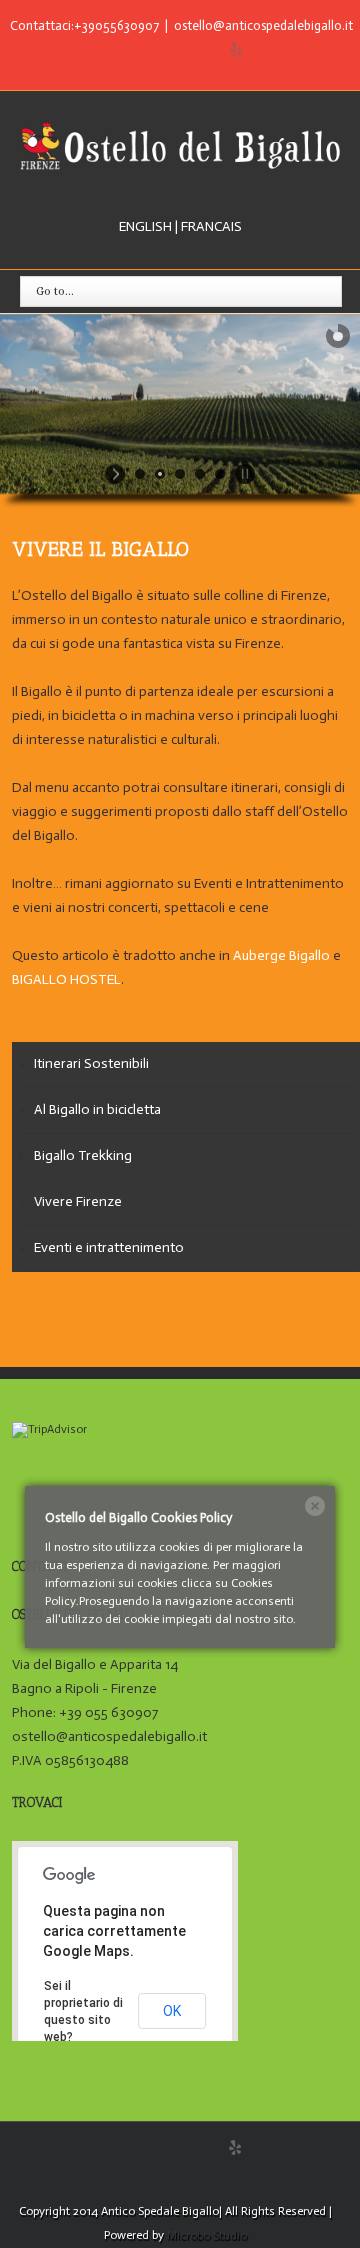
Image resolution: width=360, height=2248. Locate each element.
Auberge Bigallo (281, 955)
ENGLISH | (148, 226)
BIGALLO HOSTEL (66, 979)
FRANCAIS (210, 226)
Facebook (122, 50)
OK (172, 2011)
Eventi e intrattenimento (109, 1247)
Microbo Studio (207, 2235)
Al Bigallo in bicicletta (97, 1109)
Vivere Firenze (78, 1201)
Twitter (156, 50)
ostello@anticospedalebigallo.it (263, 25)
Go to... (55, 291)
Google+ (196, 51)
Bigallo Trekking (83, 1155)
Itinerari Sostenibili (91, 1063)
